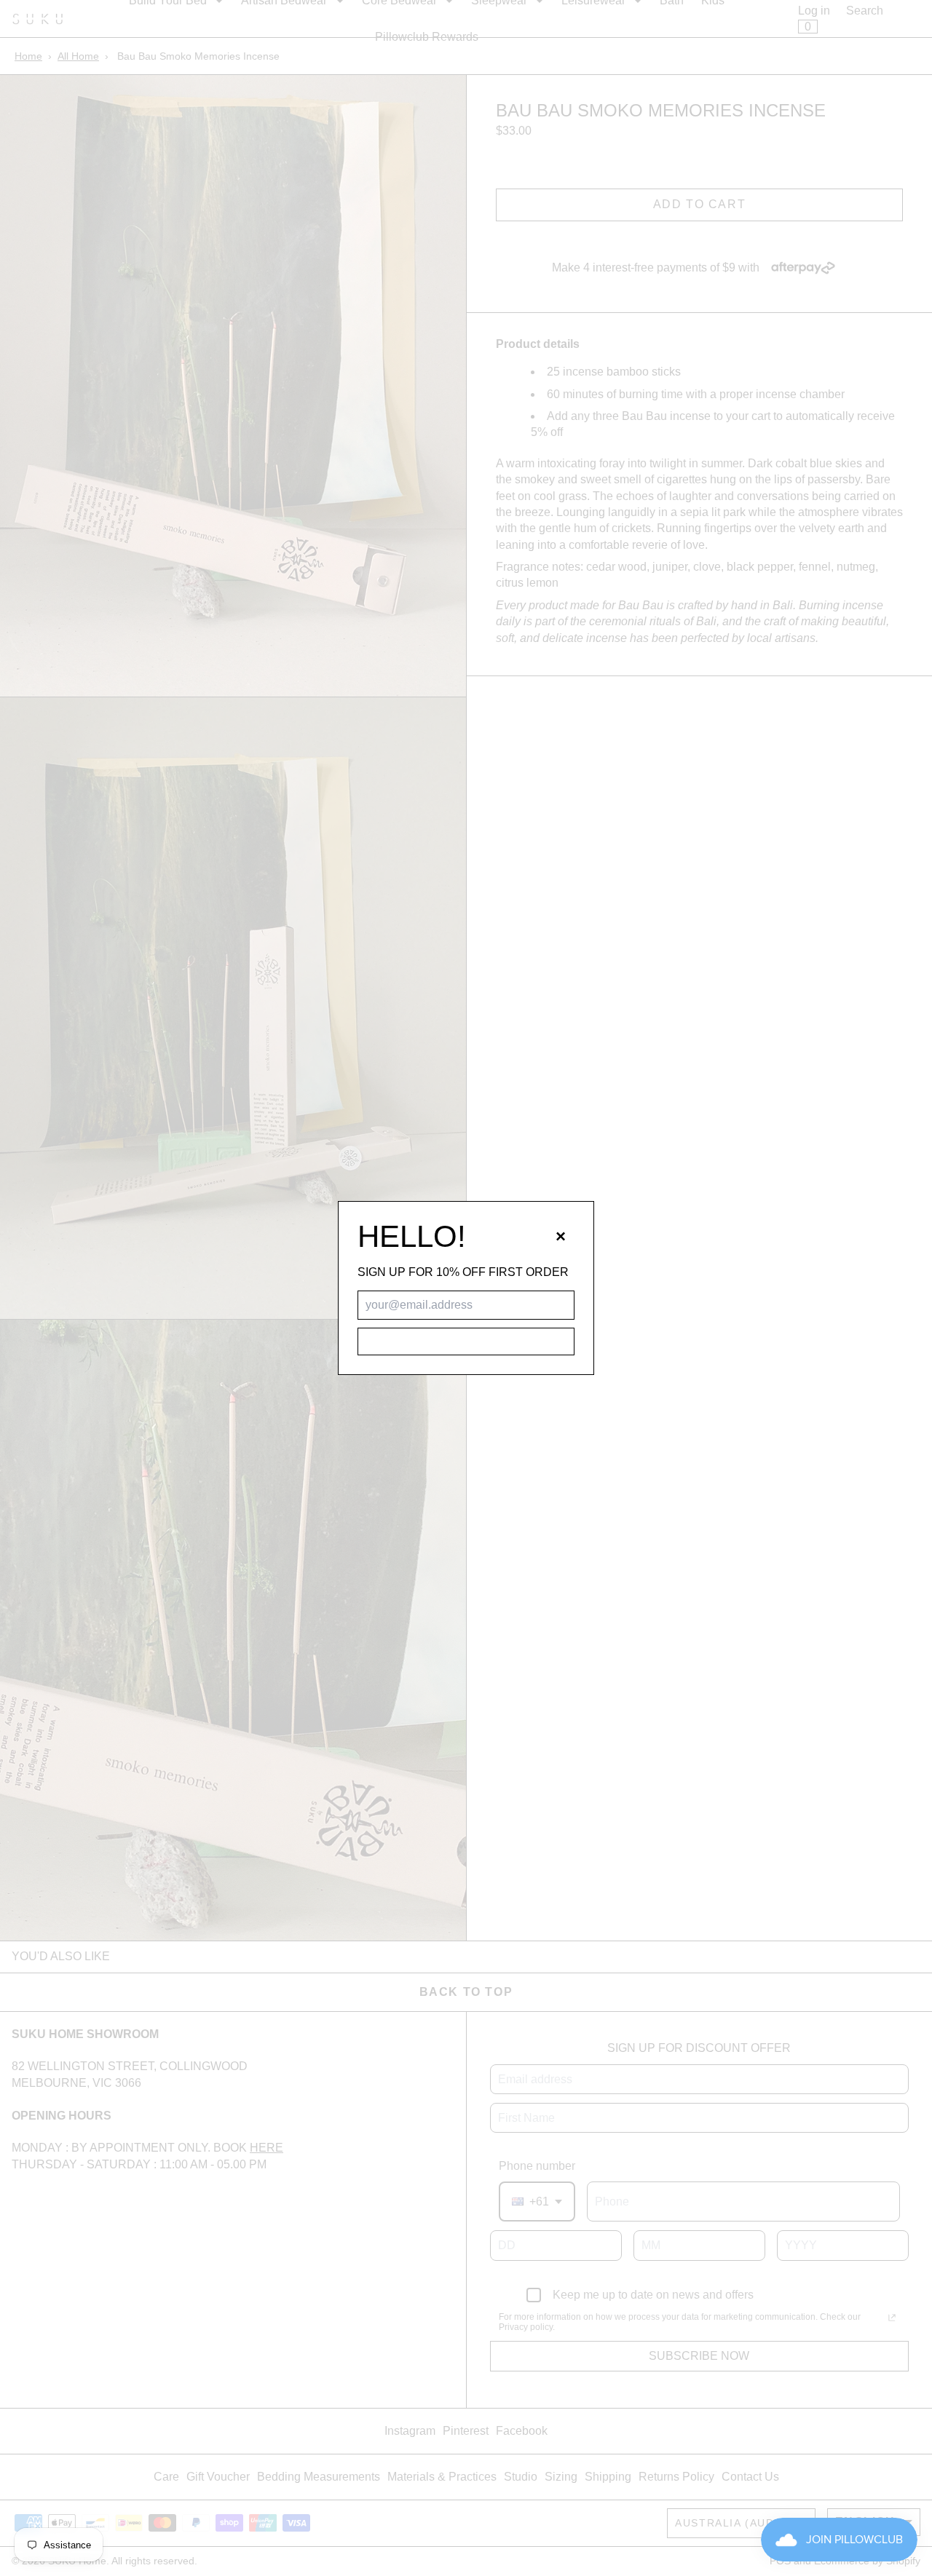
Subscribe (466, 1341)
